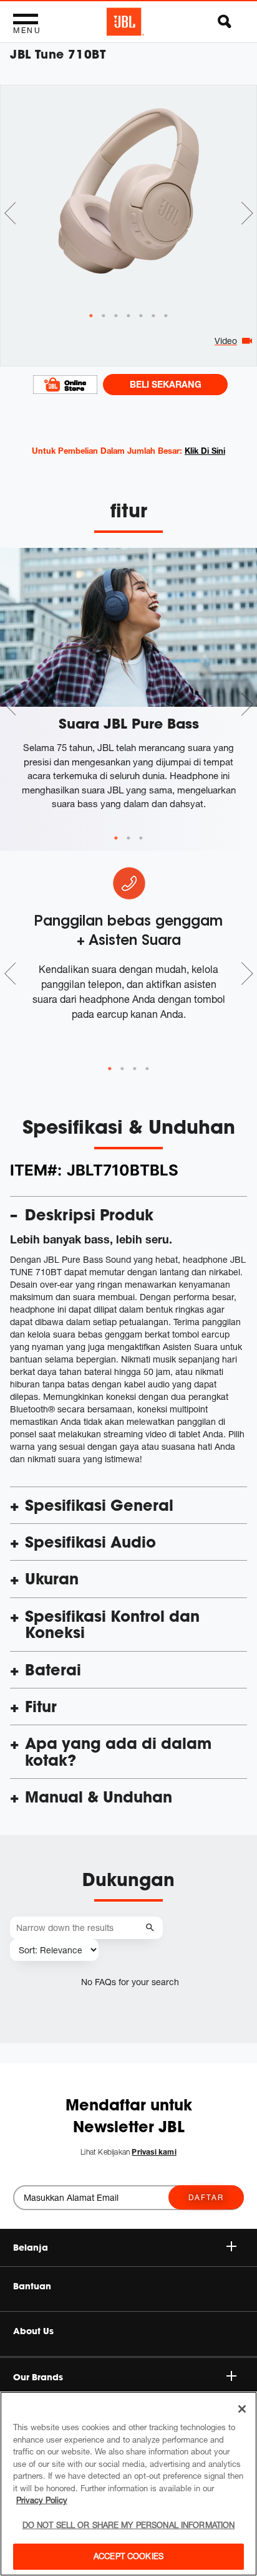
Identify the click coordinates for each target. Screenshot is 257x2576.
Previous (10, 213)
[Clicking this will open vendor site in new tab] (65, 384)
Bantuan (32, 2286)
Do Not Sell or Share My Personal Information (129, 2525)
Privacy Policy (42, 2500)
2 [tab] (128, 838)
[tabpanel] (128, 198)
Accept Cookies (128, 2556)
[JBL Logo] (125, 22)
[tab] (91, 316)
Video (226, 341)
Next (247, 213)
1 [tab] (116, 838)
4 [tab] (147, 1069)
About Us (33, 2331)
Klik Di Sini (205, 451)
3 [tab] (141, 838)
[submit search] (152, 1928)
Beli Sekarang (166, 384)
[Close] (242, 2409)
